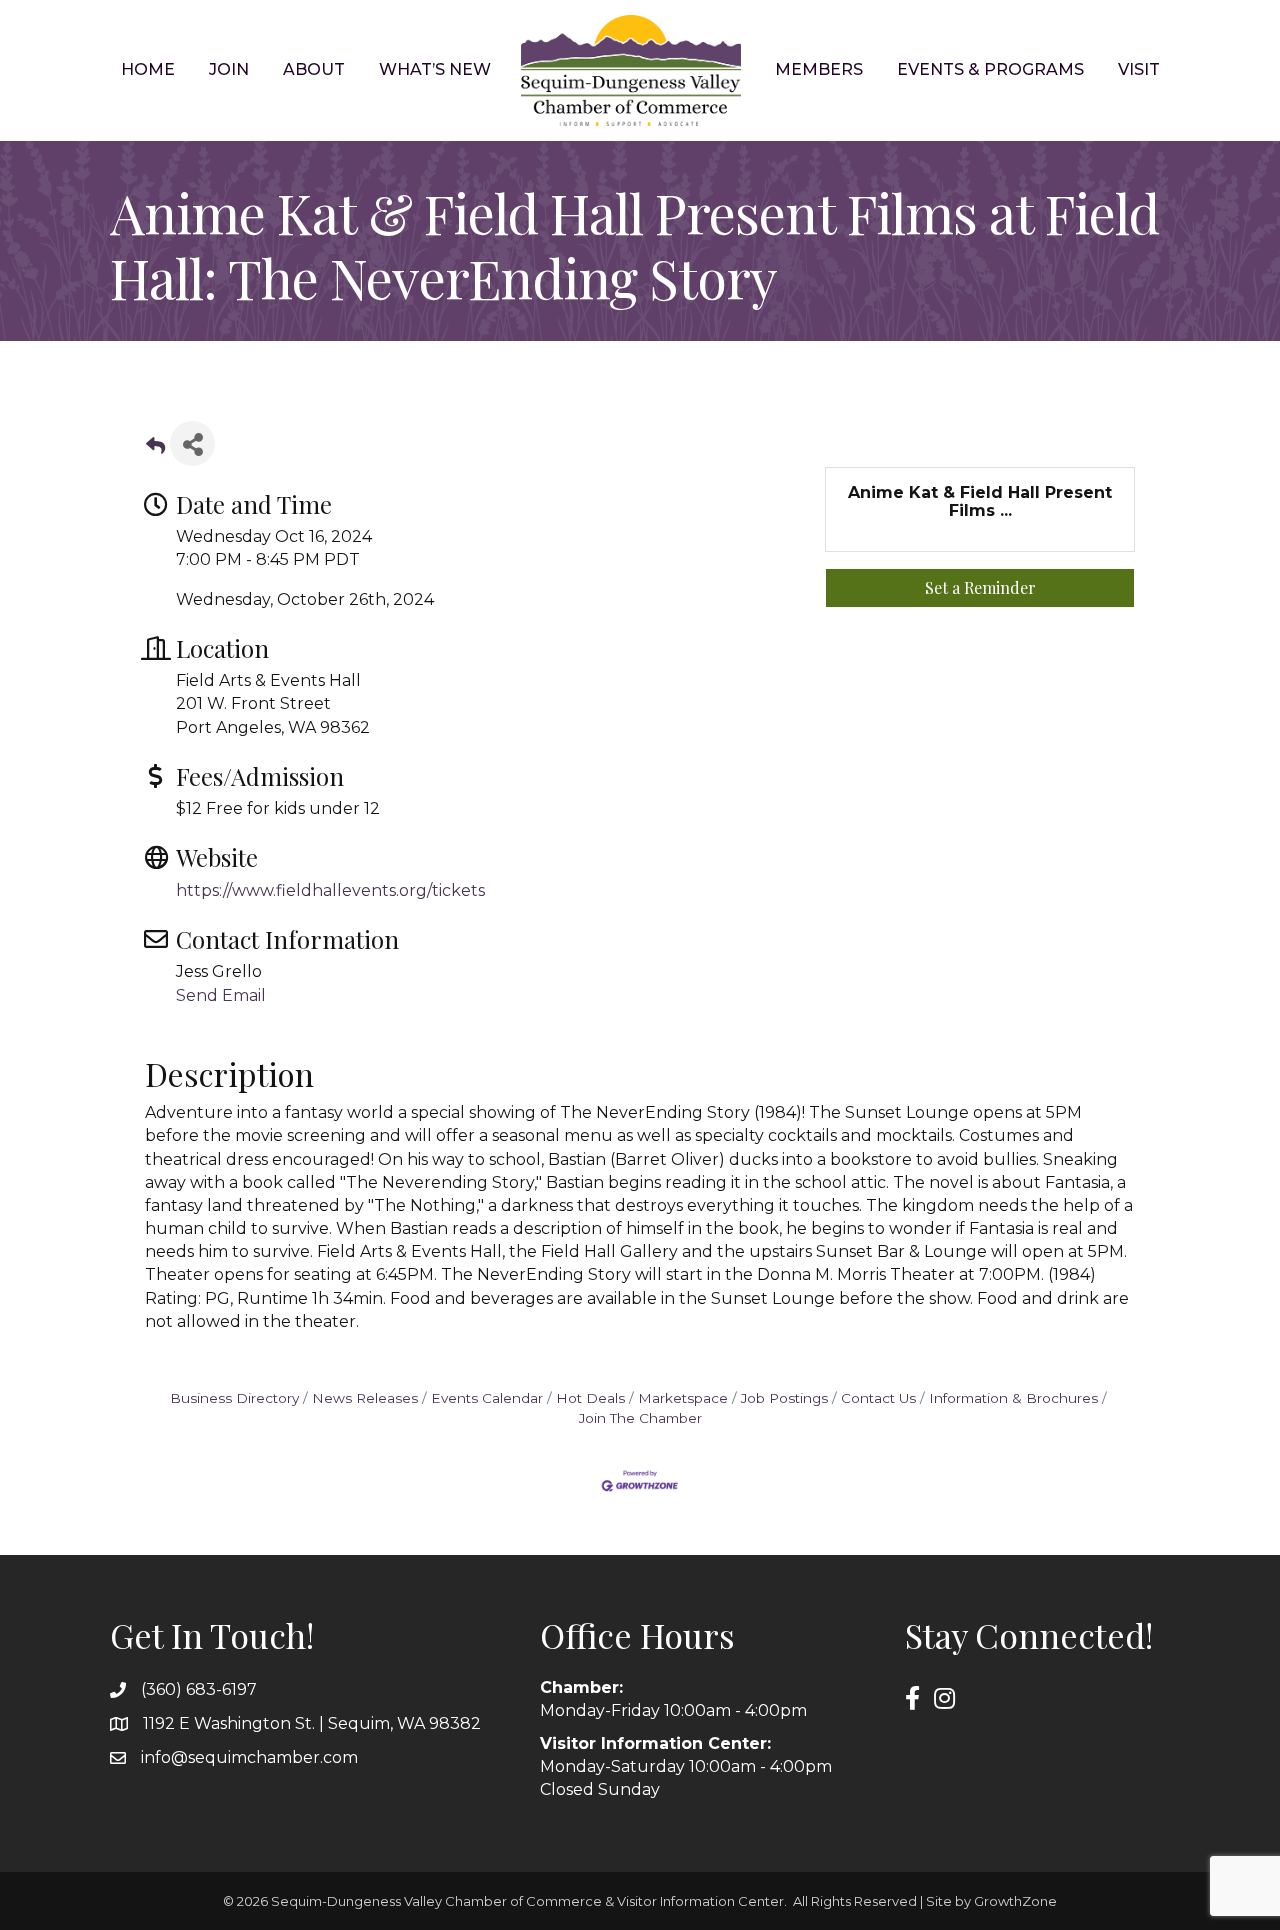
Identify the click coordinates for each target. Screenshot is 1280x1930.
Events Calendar (487, 1398)
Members (819, 69)
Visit (1139, 69)
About (314, 69)
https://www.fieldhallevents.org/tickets (330, 890)
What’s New (435, 69)
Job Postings (784, 1398)
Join (229, 69)
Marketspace (683, 1398)
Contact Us (878, 1398)
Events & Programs (990, 69)
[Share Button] (192, 443)
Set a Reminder (980, 587)
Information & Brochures (1013, 1398)
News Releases (365, 1398)
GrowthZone (1015, 1901)
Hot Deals (590, 1398)
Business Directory (234, 1398)
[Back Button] (155, 449)
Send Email (221, 995)
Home (148, 69)
